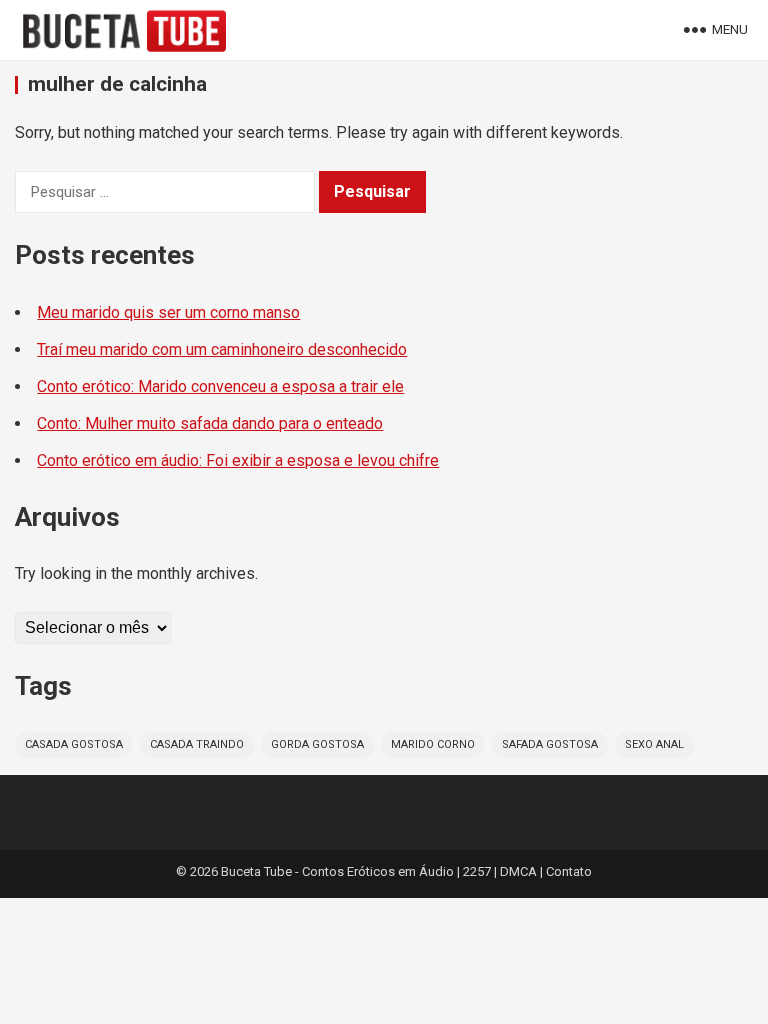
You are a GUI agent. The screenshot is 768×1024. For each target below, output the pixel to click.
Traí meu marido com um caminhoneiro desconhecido (222, 349)
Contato (569, 871)
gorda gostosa (317, 744)
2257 (477, 871)
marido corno (433, 744)
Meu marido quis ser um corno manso (168, 312)
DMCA (518, 871)
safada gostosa (550, 744)
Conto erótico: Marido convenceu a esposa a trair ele (220, 386)
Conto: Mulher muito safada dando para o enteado (210, 423)
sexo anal (654, 744)
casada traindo (197, 744)
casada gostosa (74, 744)
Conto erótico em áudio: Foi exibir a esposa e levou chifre (238, 460)
